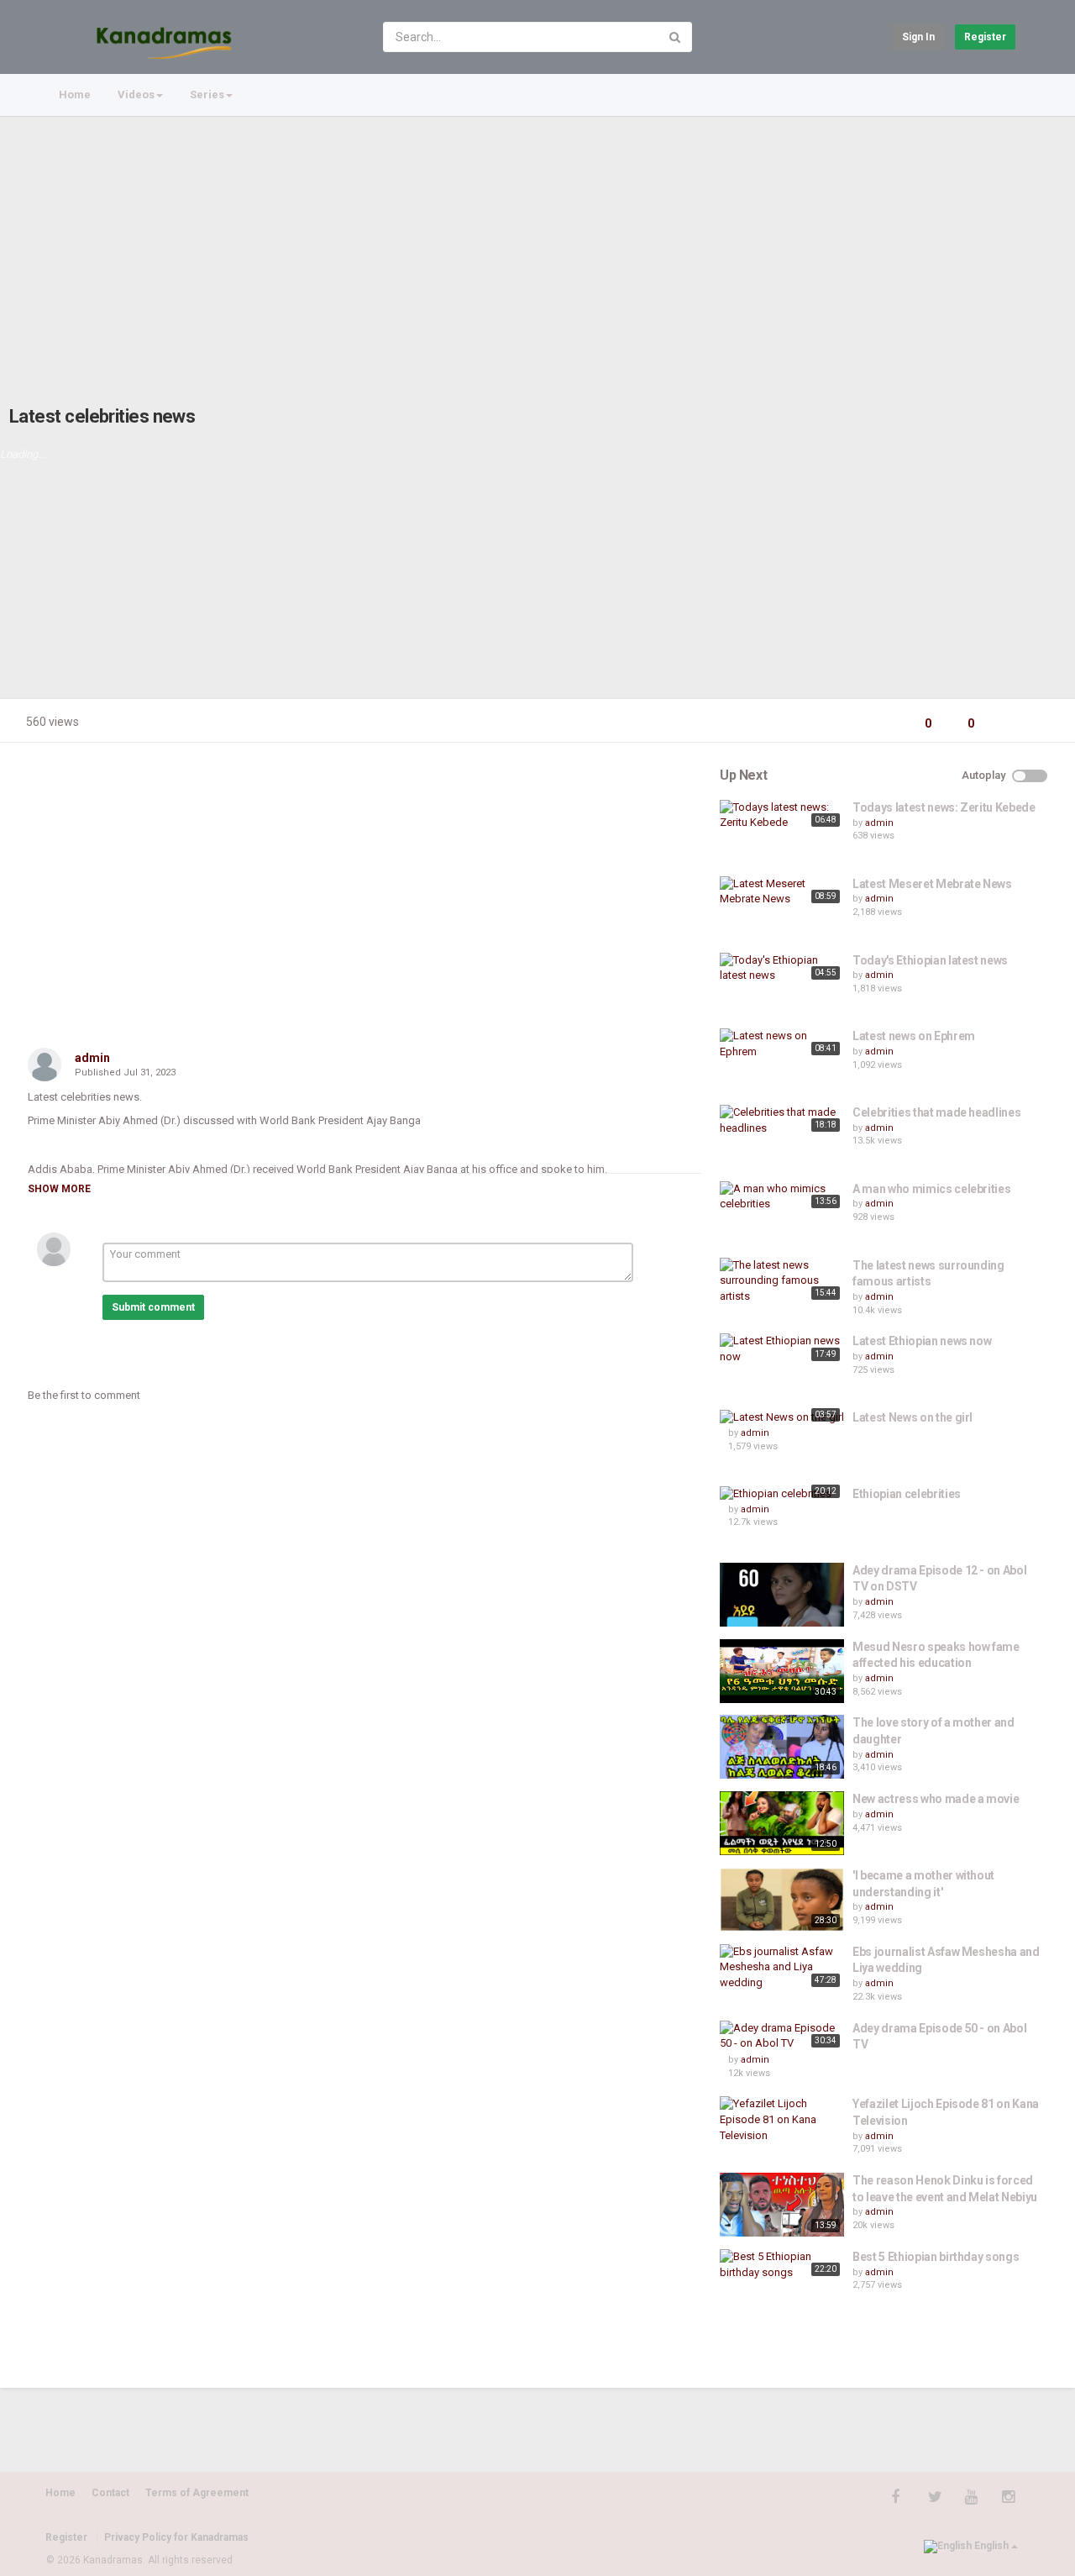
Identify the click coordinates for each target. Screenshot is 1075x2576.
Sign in (918, 37)
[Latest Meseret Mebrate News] (782, 892)
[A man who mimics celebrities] (782, 1197)
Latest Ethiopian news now (922, 1341)
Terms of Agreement (197, 2493)
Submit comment (153, 1307)
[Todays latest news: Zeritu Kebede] (782, 815)
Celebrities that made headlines (936, 1112)
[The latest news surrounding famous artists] (782, 1281)
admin (92, 1058)
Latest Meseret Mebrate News (932, 884)
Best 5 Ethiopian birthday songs (936, 2257)
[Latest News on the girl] (782, 1418)
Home (75, 95)
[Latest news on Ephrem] (782, 1044)
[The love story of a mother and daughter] (782, 1747)
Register (985, 37)
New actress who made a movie (936, 1799)
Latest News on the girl (912, 1417)
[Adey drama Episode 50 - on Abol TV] (782, 2036)
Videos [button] (136, 95)
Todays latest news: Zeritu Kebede (944, 807)
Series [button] (207, 95)
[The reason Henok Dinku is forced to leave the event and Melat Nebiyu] (782, 2205)
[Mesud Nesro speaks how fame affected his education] (782, 1671)
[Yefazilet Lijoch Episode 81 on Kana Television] (782, 2120)
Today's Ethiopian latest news (930, 960)
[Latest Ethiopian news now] (782, 1349)
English (991, 2546)
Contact (110, 2493)
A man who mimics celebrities (931, 1189)
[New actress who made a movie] (782, 1823)
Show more (59, 1189)
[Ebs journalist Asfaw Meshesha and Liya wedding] (782, 1968)
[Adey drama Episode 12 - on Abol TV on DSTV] (782, 1595)
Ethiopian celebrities (907, 1494)
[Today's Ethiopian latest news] (782, 968)
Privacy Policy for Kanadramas (176, 2537)
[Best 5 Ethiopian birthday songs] (782, 2265)
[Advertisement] (537, 244)
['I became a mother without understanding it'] (782, 1900)
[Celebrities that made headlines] (782, 1120)
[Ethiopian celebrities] (782, 1494)
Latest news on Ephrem (914, 1036)
